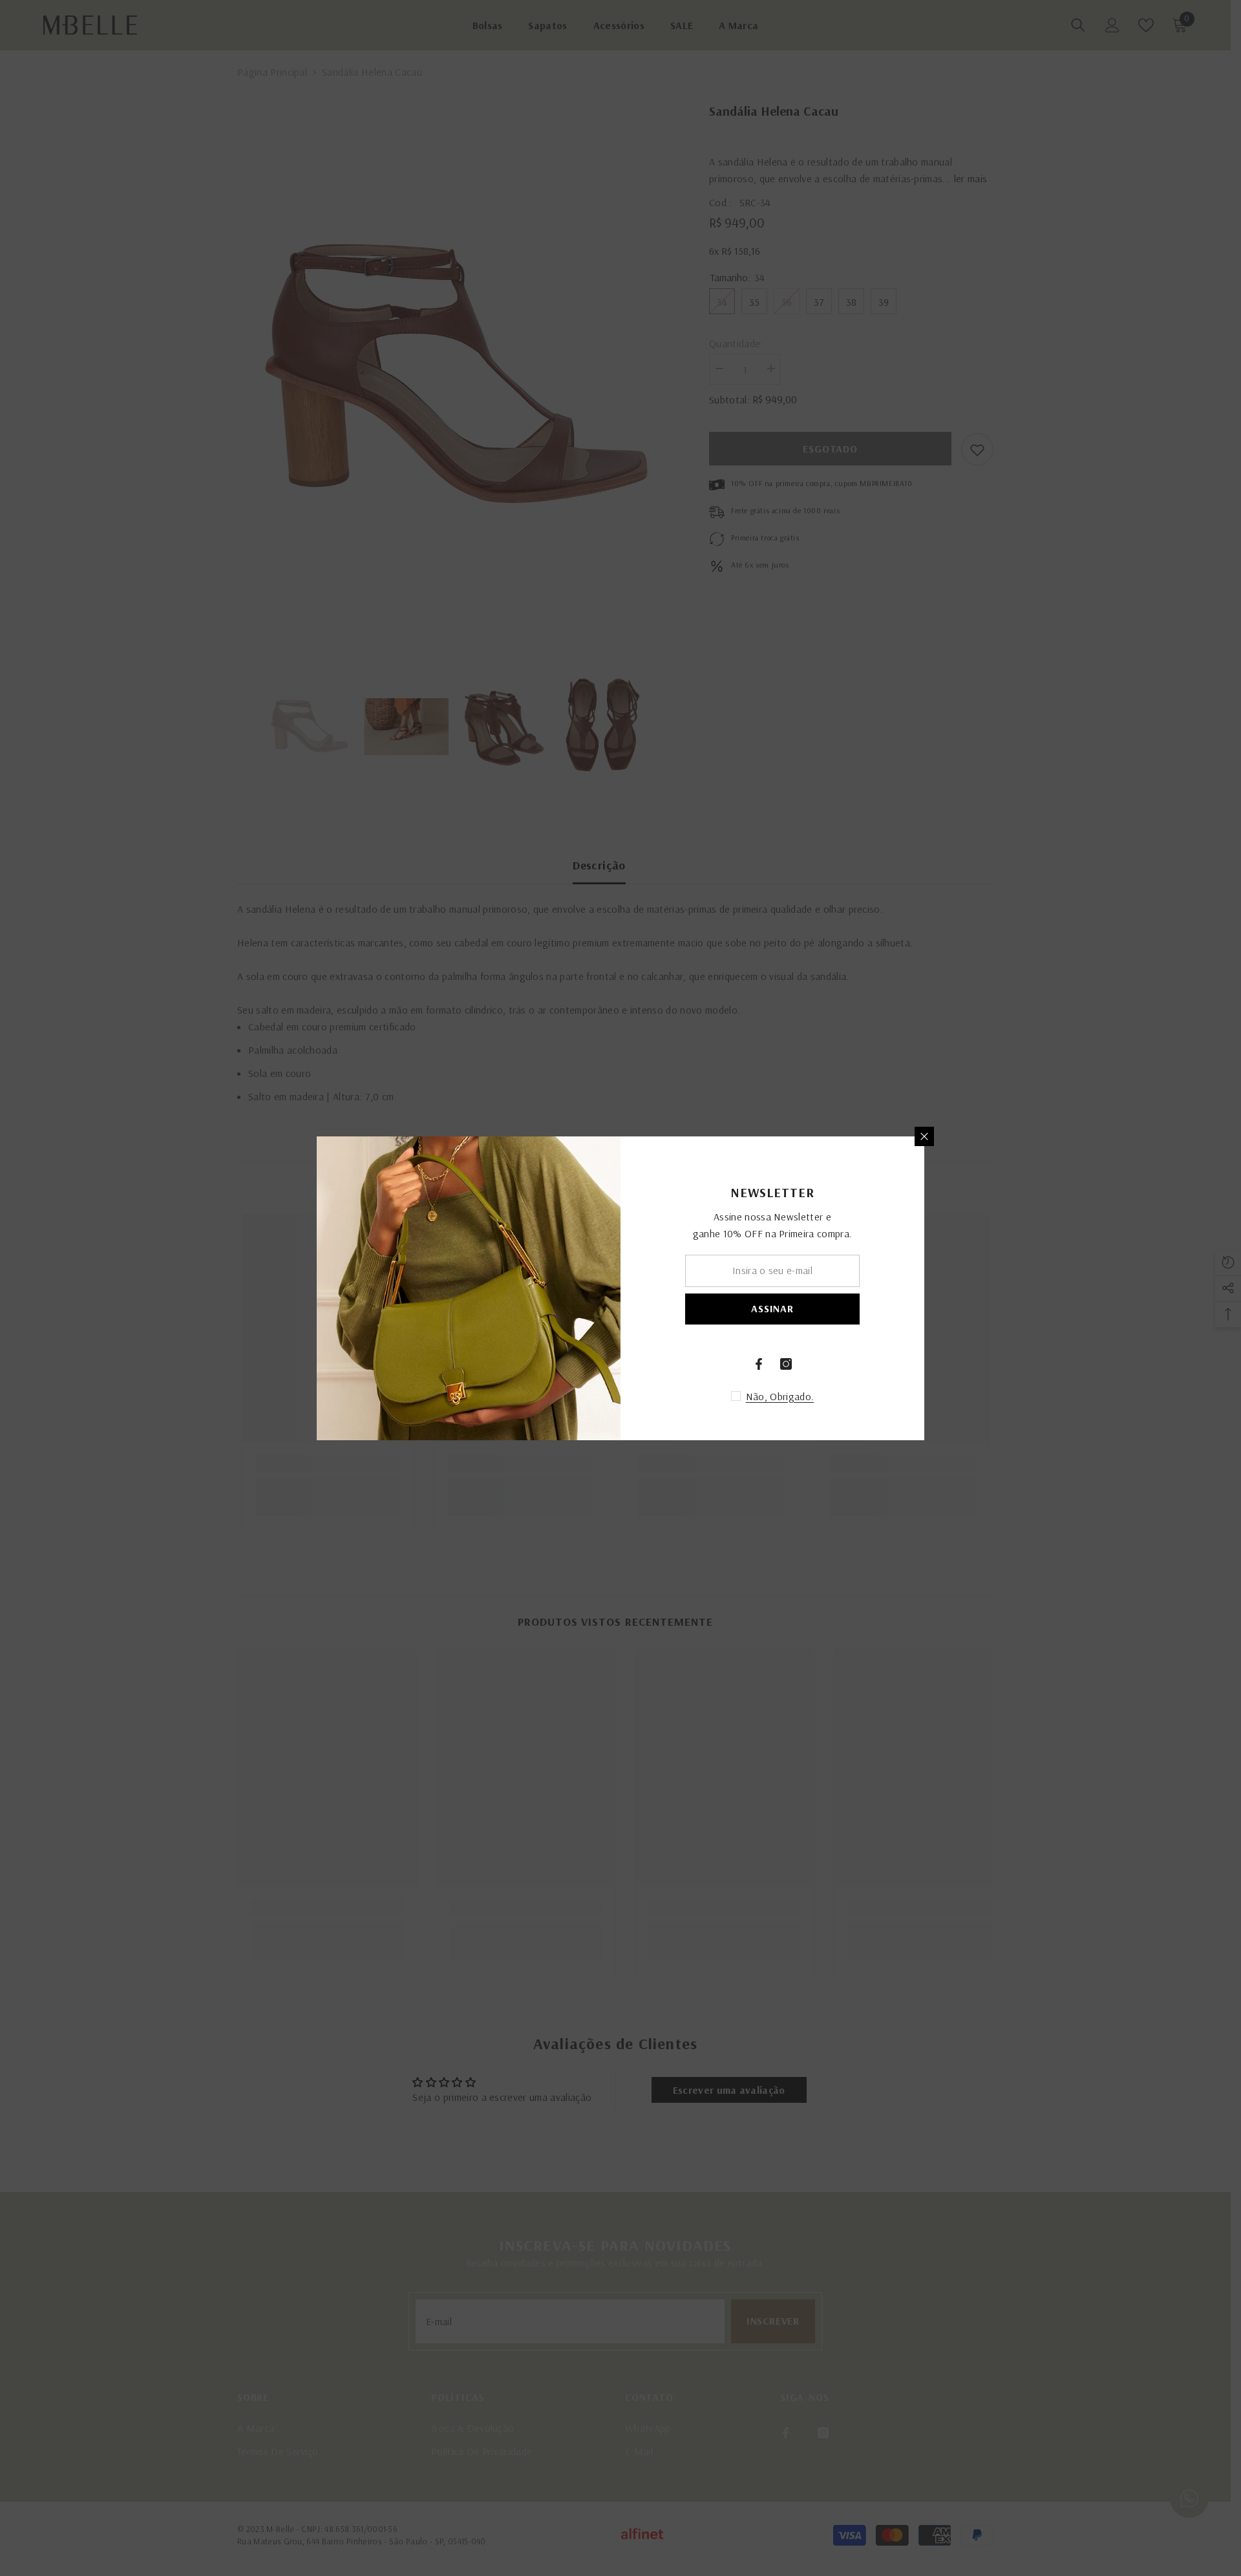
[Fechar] (924, 1136)
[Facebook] (759, 1364)
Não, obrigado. (780, 1396)
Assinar (772, 1308)
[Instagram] (786, 1364)
